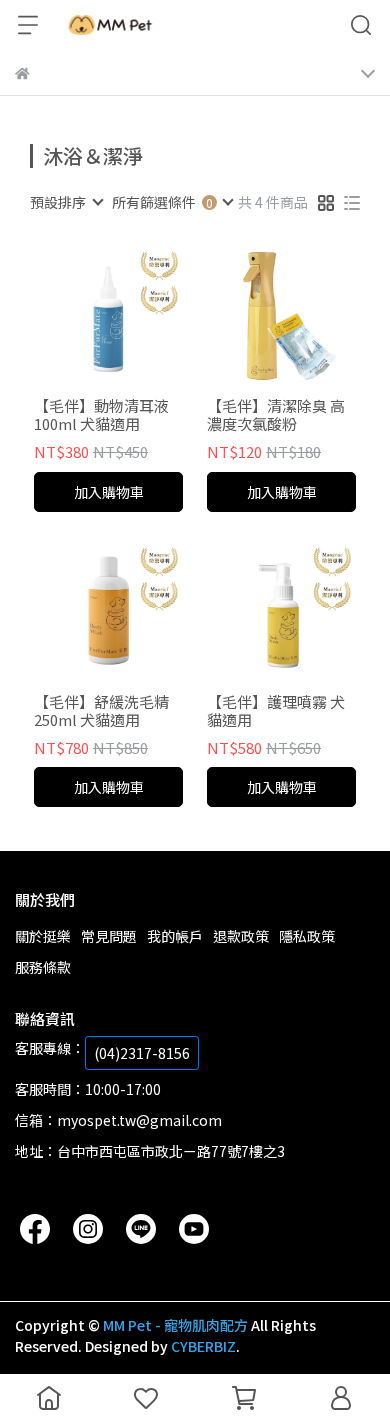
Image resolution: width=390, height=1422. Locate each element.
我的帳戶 (175, 936)
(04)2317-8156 (142, 1053)
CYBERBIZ (203, 1346)
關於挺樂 (43, 936)
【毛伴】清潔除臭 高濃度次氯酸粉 (276, 415)
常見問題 (109, 936)
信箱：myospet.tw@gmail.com (118, 1120)
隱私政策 (307, 936)
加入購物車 (109, 492)
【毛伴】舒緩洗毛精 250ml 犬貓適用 (101, 711)
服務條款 (43, 967)
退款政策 (241, 936)
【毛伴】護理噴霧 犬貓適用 (276, 711)
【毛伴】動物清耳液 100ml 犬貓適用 (101, 415)
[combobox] (66, 202)
